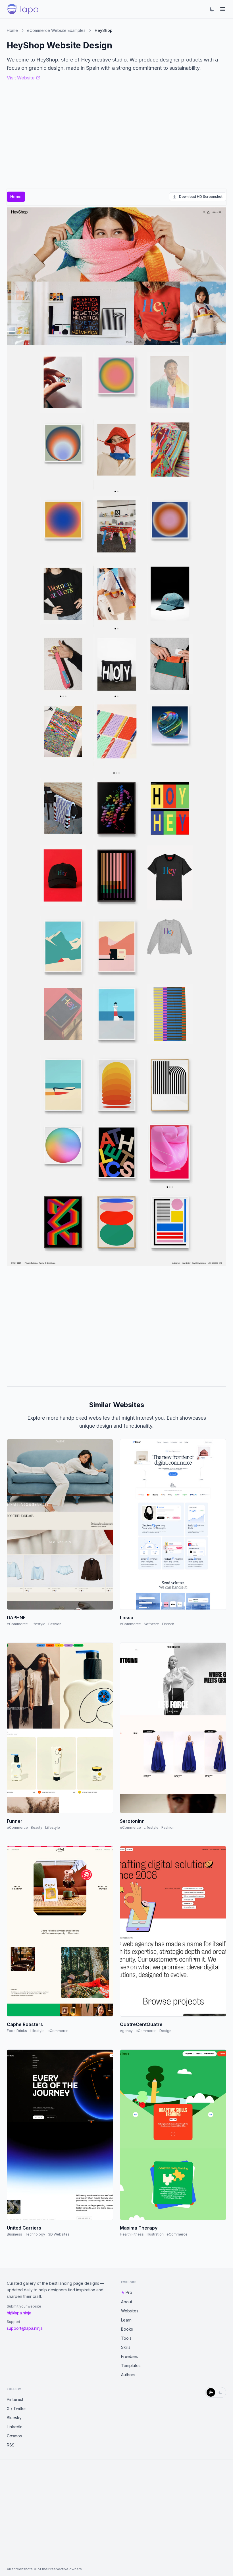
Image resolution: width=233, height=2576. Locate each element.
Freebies (129, 2356)
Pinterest (15, 2399)
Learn (126, 2320)
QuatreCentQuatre (141, 2024)
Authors (128, 2375)
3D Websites (59, 2234)
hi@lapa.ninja (19, 2313)
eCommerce (17, 1624)
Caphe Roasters (25, 2024)
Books (127, 2329)
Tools (126, 2338)
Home (12, 30)
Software (151, 1624)
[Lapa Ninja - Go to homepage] (23, 9)
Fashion (55, 1624)
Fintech (168, 1624)
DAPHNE (16, 1618)
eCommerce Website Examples (56, 30)
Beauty (37, 1827)
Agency (126, 2031)
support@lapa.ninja (25, 2328)
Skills (126, 2347)
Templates (131, 2365)
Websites (130, 2311)
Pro (129, 2292)
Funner (15, 1821)
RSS (11, 2445)
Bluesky (14, 2418)
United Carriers (24, 2228)
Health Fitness (132, 2234)
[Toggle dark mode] (212, 9)
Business (14, 2234)
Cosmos (14, 2436)
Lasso (127, 1618)
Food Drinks (17, 2031)
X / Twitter (16, 2408)
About (127, 2302)
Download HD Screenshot (201, 197)
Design (165, 2031)
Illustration (155, 2234)
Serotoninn (132, 1821)
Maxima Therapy (139, 2228)
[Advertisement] (116, 1324)
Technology (35, 2234)
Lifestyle (38, 1624)
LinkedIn (15, 2427)
